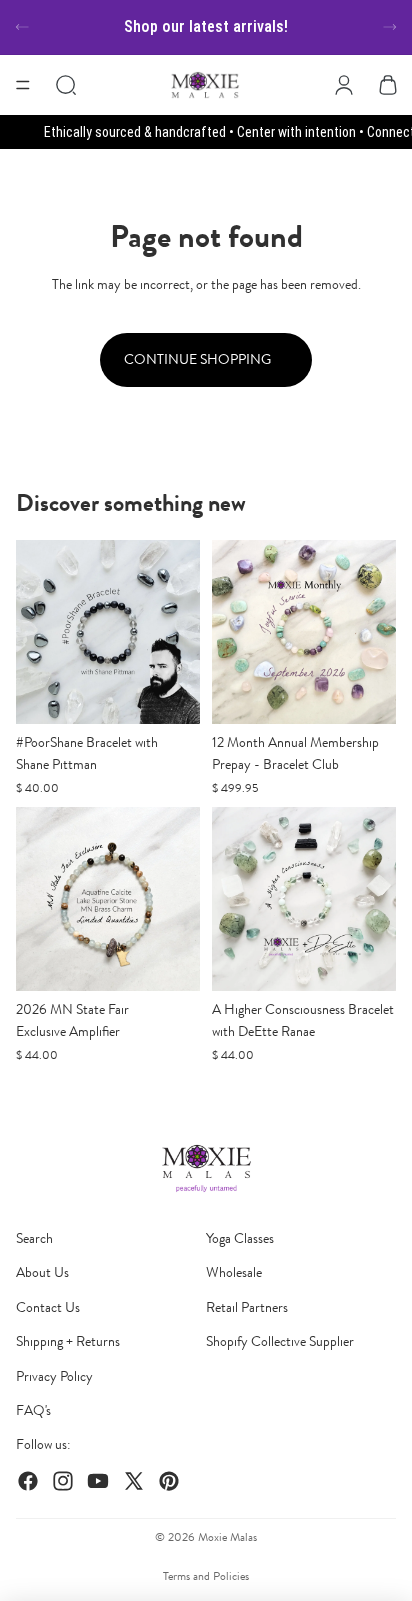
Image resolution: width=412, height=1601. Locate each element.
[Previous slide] (22, 27)
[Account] (344, 85)
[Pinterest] (169, 1481)
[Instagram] (63, 1481)
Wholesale (234, 1272)
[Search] (66, 85)
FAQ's (33, 1410)
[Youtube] (98, 1481)
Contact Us (48, 1307)
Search (34, 1238)
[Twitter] (134, 1481)
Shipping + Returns (68, 1341)
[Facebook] (28, 1481)
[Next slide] (390, 27)
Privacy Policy (54, 1376)
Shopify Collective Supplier (280, 1341)
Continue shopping (199, 359)
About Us (42, 1272)
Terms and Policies (206, 1576)
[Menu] (23, 85)
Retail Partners (247, 1307)
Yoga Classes (240, 1238)
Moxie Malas (227, 1537)
